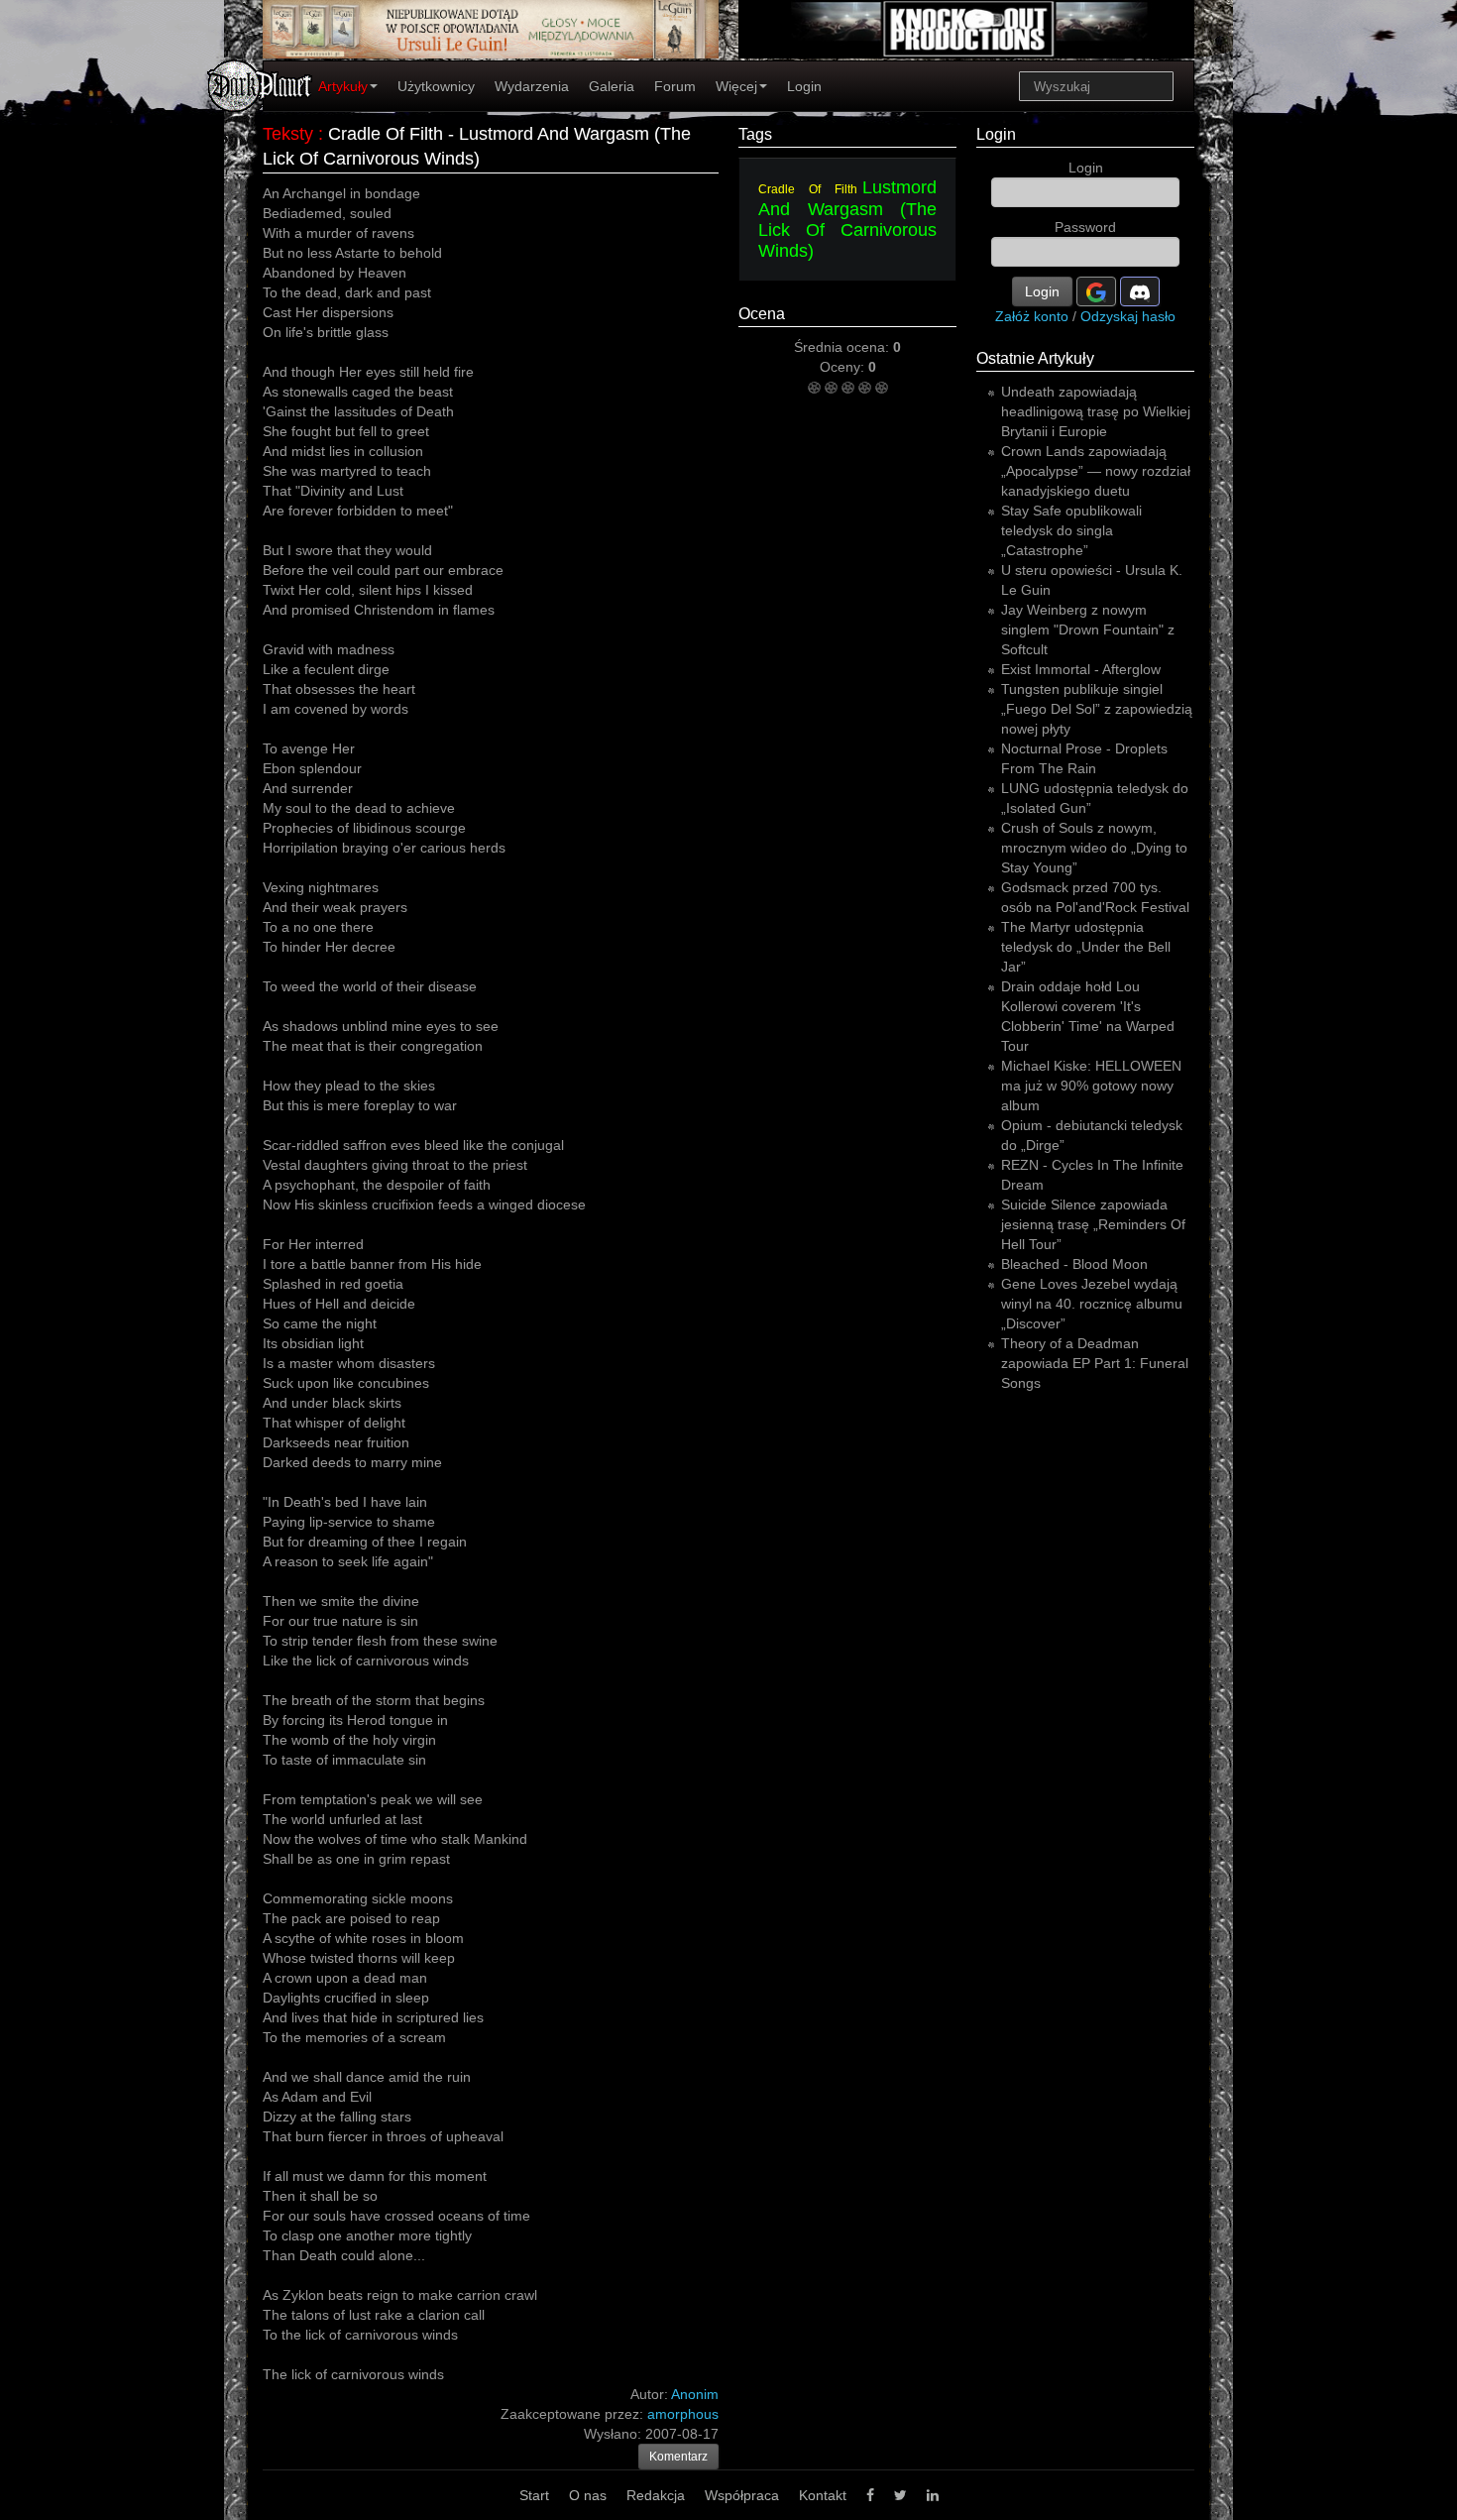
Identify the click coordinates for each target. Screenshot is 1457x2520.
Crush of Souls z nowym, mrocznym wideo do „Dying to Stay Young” (1094, 848)
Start (534, 2495)
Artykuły (343, 86)
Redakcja (656, 2495)
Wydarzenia (532, 86)
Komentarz (678, 2457)
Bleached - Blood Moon (1074, 1264)
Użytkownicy (436, 86)
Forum (675, 86)
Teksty (288, 134)
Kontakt (823, 2495)
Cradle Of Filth (808, 189)
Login (804, 86)
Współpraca (742, 2495)
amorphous (683, 2414)
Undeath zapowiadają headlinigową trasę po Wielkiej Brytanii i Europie (1096, 411)
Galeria (612, 86)
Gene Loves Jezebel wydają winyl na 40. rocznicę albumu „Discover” (1092, 1304)
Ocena (762, 314)
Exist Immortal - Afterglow (1081, 669)
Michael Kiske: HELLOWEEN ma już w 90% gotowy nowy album (1091, 1086)
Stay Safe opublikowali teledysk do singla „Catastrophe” (1071, 530)
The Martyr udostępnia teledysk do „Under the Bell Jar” (1086, 947)
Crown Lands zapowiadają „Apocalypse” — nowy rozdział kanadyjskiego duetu (1096, 471)
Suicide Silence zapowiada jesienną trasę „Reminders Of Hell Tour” (1093, 1224)
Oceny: (844, 367)
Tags (755, 134)
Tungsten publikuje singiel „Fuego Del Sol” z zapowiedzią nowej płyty (1097, 709)
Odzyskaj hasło (1128, 316)
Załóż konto (1032, 316)
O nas (588, 2495)
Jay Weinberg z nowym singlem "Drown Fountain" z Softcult (1088, 630)
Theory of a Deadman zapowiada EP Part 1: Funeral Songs (1095, 1363)
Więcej (736, 86)
